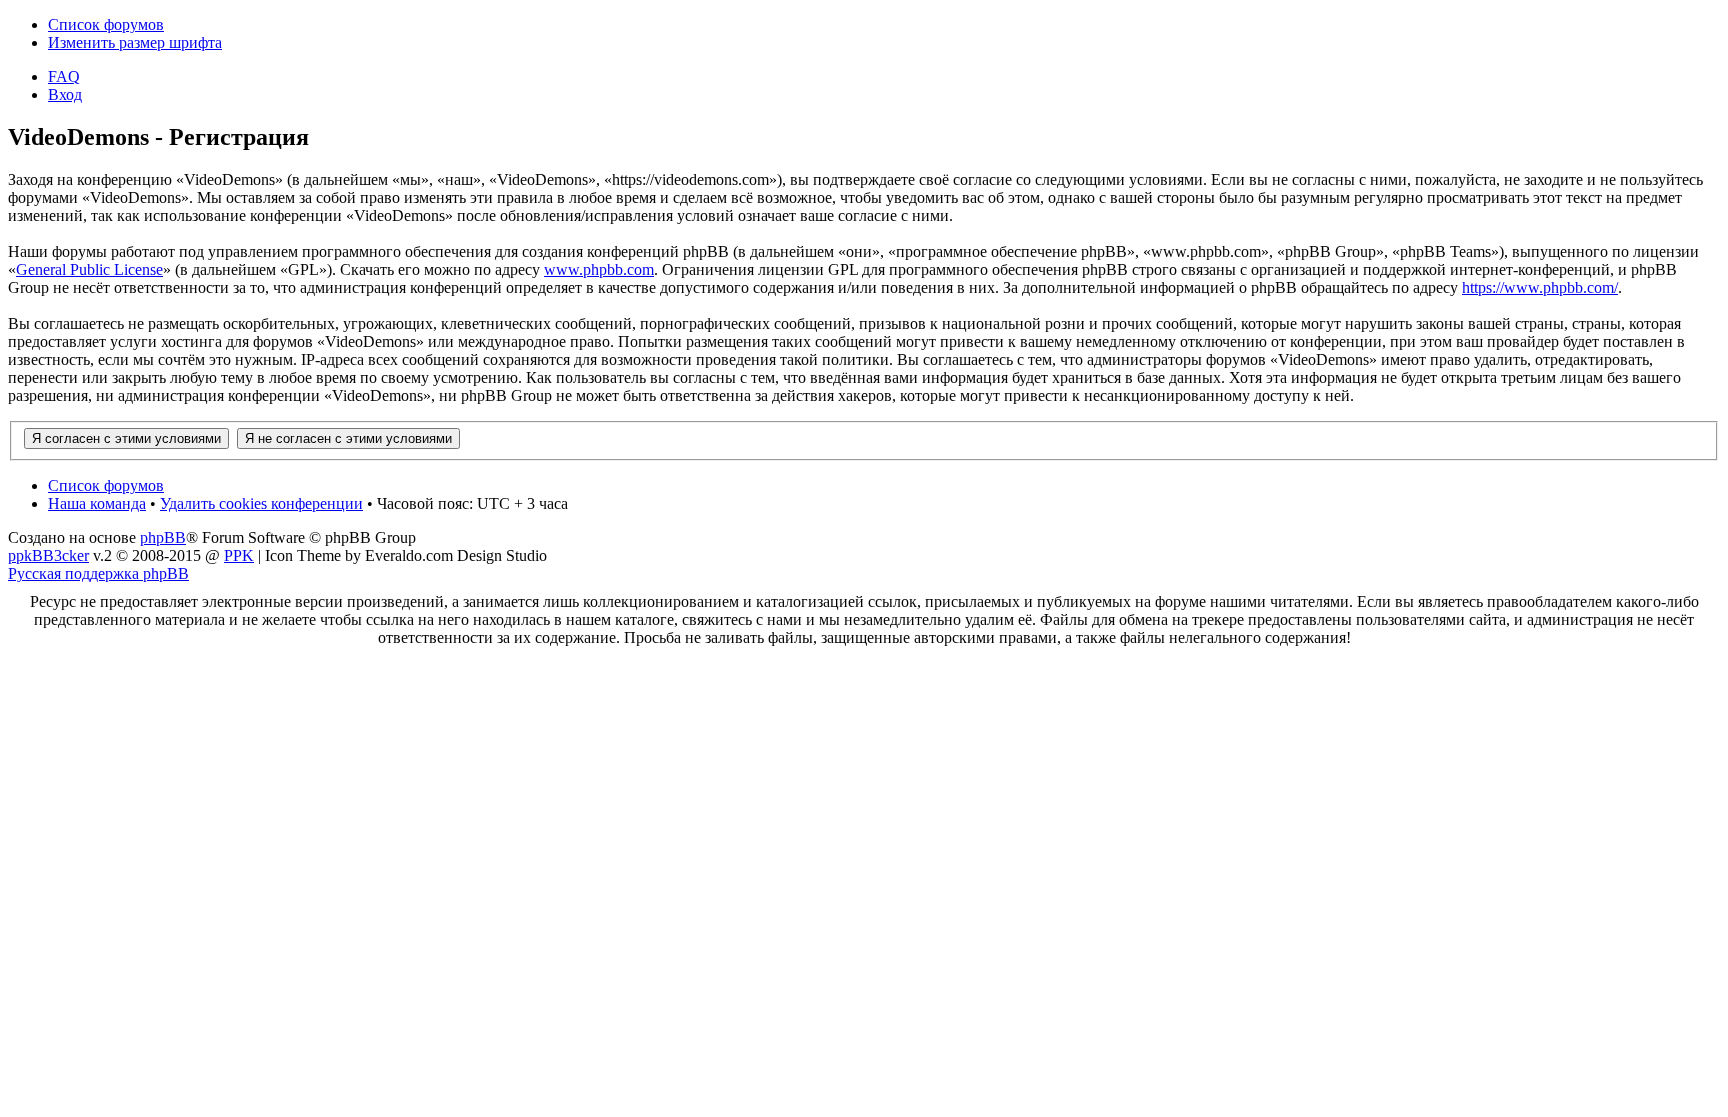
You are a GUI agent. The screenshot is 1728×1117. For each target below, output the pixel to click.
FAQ (64, 76)
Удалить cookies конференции (261, 503)
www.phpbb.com (599, 269)
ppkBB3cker (48, 555)
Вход (65, 94)
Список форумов (106, 24)
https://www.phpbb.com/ (1540, 287)
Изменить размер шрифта (135, 42)
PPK (239, 555)
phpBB (163, 537)
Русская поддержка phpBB (98, 573)
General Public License (89, 269)
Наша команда (97, 503)
